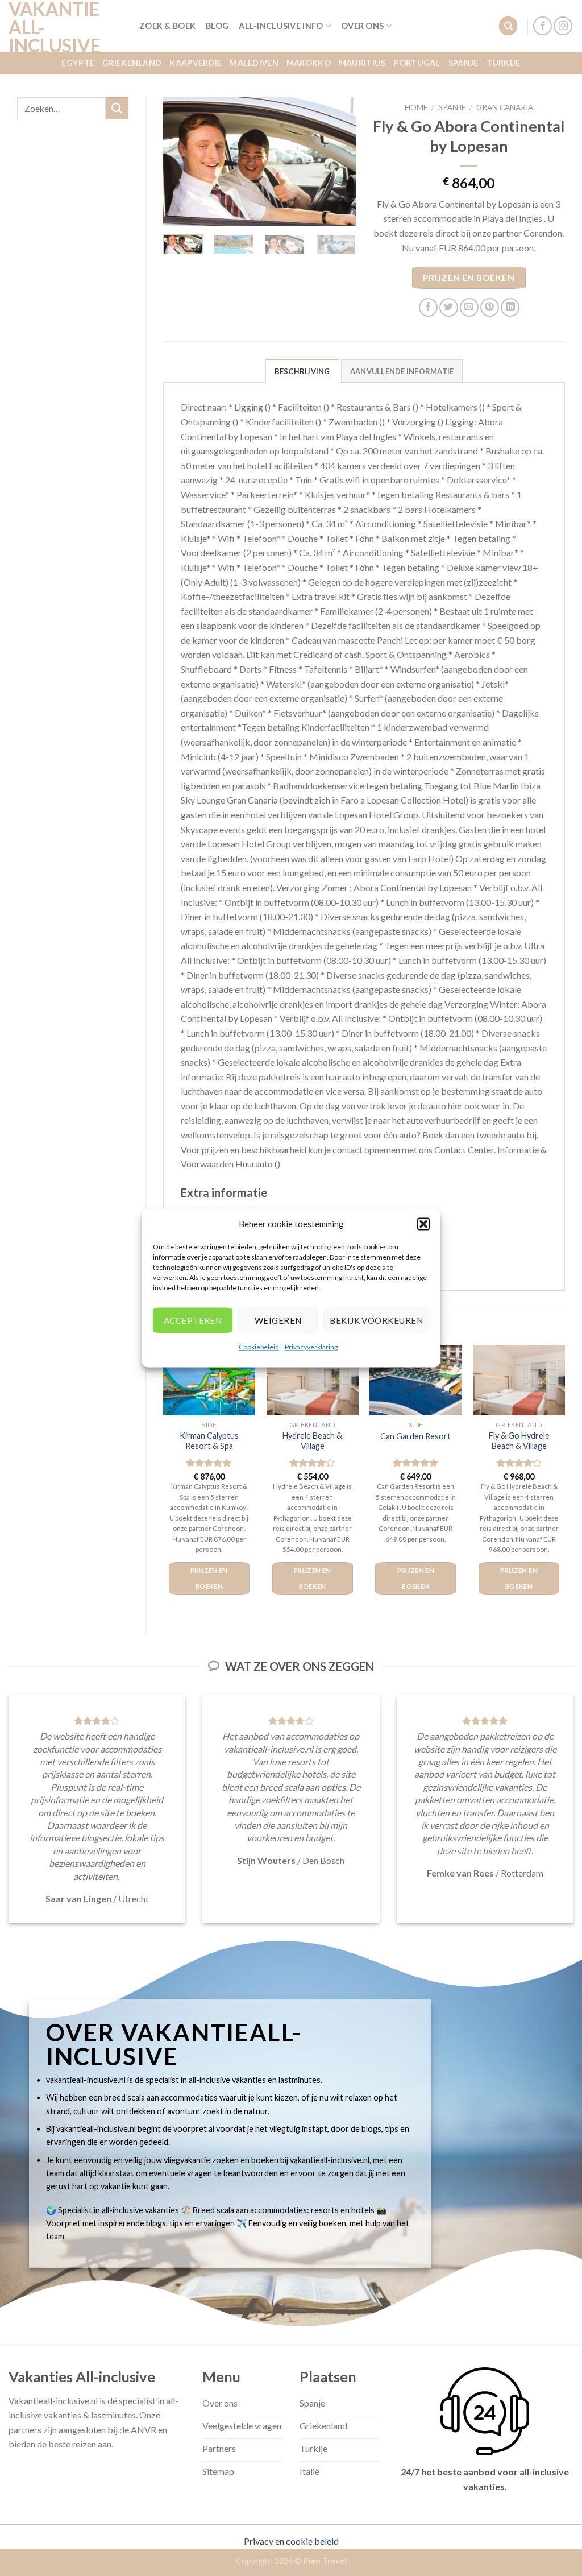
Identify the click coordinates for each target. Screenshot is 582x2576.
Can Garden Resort (415, 1436)
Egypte (78, 63)
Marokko (309, 63)
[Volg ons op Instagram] (563, 26)
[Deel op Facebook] (428, 307)
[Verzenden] (117, 108)
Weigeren (278, 1320)
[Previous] (181, 161)
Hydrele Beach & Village (312, 1441)
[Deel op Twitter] (449, 307)
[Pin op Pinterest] (490, 307)
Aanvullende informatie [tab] (402, 371)
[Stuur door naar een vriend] (469, 307)
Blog (217, 26)
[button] (423, 1224)
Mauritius (362, 63)
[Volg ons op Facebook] (542, 26)
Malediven (254, 63)
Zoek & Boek (167, 26)
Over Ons (362, 26)
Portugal (417, 63)
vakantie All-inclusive (55, 27)
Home (416, 107)
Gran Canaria (505, 107)
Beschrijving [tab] (302, 371)
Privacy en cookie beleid (291, 2541)
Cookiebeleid (259, 1347)
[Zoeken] (508, 26)
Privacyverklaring (311, 1347)
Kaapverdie (196, 63)
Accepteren (193, 1320)
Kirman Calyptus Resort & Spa (209, 1441)
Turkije (504, 63)
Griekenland (132, 63)
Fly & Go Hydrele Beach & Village (519, 1441)
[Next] (338, 161)
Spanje (463, 63)
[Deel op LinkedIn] (510, 307)
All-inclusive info (281, 26)
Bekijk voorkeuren (376, 1320)
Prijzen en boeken (469, 278)
